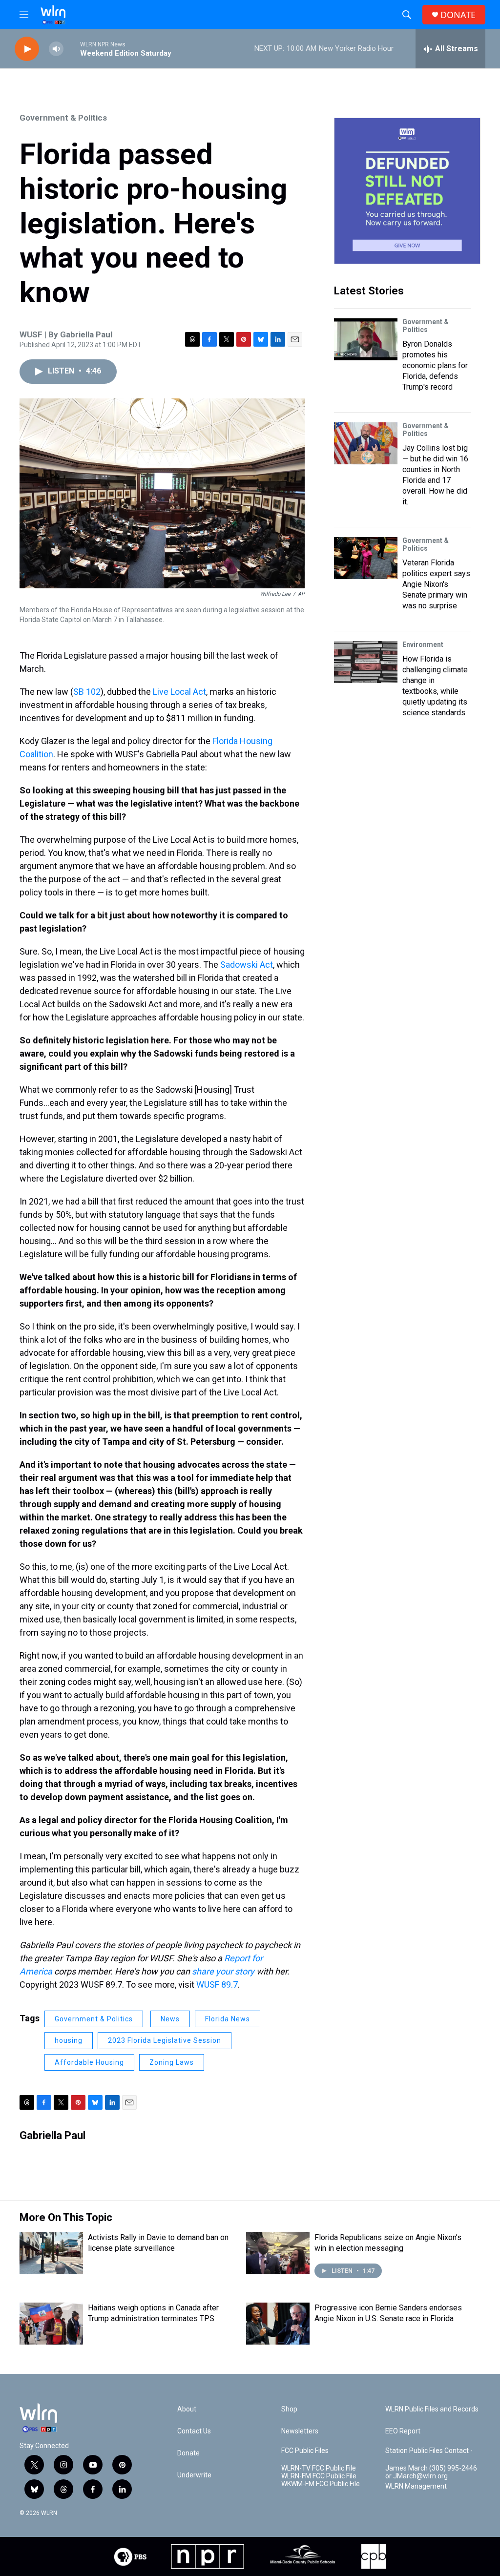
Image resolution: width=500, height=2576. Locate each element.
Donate (188, 2453)
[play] (27, 49)
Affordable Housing (89, 2062)
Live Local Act (179, 692)
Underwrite (194, 2475)
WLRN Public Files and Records (432, 2409)
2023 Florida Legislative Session (165, 2040)
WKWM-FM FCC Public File (321, 2484)
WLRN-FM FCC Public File (319, 2476)
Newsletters (300, 2431)
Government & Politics (63, 118)
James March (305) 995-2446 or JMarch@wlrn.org (431, 2472)
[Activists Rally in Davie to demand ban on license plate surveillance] (51, 2253)
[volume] (56, 49)
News (170, 2019)
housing (69, 2040)
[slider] (72, 49)
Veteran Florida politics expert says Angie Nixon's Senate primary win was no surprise (436, 584)
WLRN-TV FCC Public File (319, 2468)
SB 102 (87, 692)
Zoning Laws (172, 2062)
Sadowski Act (247, 965)
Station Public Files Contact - (429, 2451)
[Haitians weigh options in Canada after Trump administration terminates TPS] (51, 2324)
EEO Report (403, 2431)
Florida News (228, 2019)
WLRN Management (416, 2486)
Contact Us (194, 2431)
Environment (423, 644)
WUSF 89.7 (217, 1984)
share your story (223, 1971)
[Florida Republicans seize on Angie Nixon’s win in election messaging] (278, 2253)
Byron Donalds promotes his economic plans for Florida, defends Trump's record (435, 365)
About (187, 2409)
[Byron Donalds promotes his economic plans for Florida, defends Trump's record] (366, 339)
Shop (289, 2409)
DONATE (458, 15)
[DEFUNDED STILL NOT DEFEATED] (407, 191)
